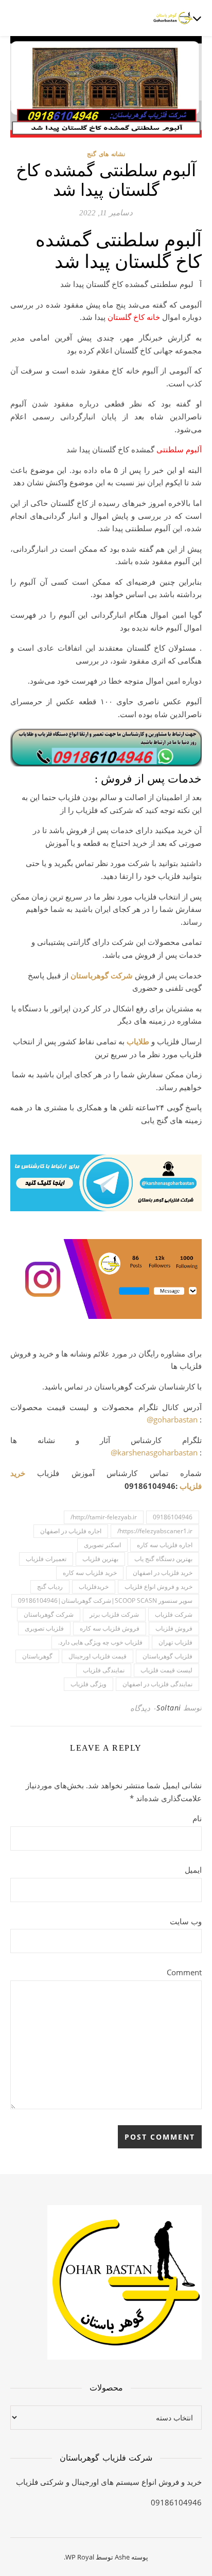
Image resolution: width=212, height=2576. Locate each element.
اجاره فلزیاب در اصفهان (71, 1531)
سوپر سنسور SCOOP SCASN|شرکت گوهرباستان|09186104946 (105, 1600)
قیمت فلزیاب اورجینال (98, 1656)
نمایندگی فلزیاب (104, 1670)
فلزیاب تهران (175, 1642)
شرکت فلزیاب (174, 1614)
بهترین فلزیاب (100, 1559)
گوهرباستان (37, 1656)
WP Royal (80, 2557)
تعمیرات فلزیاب (46, 1559)
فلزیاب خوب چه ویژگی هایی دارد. (100, 1642)
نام (197, 1818)
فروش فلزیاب (174, 1628)
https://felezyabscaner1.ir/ (155, 1531)
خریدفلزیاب (94, 1587)
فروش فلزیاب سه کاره (110, 1628)
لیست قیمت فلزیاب (166, 1670)
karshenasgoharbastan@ (154, 1452)
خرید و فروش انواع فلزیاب (158, 1587)
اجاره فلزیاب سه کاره (165, 1545)
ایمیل (193, 1870)
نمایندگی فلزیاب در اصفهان (157, 1684)
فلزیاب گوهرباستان (167, 1656)
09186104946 (173, 1517)
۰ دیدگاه (143, 1708)
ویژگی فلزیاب (89, 1684)
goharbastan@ (172, 1419)
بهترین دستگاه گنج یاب (163, 1559)
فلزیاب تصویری (44, 1628)
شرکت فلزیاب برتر (114, 1614)
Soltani (169, 1708)
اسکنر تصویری (102, 1545)
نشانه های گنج (106, 154)
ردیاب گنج (50, 1587)
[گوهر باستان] (173, 18)
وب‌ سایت (186, 1921)
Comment (184, 1972)
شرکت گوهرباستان (102, 975)
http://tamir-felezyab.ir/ (104, 1517)
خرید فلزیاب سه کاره (90, 1573)
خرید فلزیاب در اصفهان (163, 1573)
